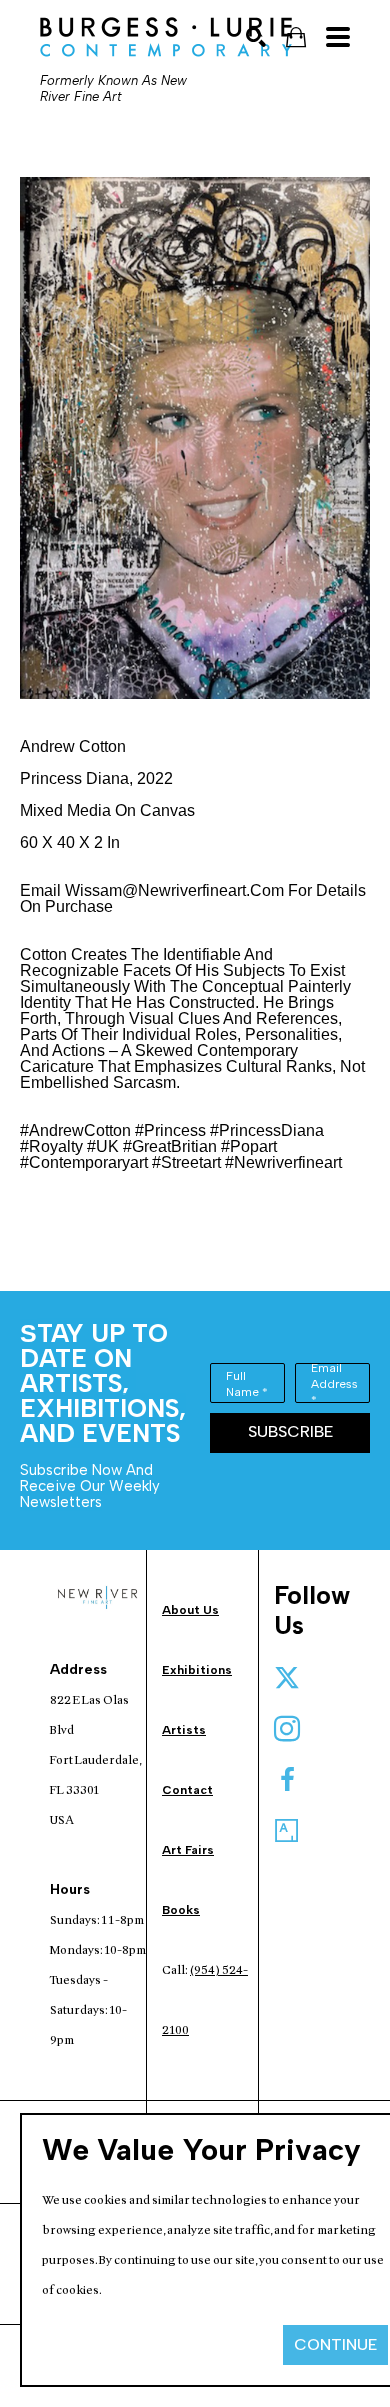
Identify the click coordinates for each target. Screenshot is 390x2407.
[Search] (256, 37)
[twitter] (287, 1678)
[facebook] (287, 1780)
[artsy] (287, 1831)
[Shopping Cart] (296, 37)
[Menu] (338, 37)
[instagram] (287, 1729)
